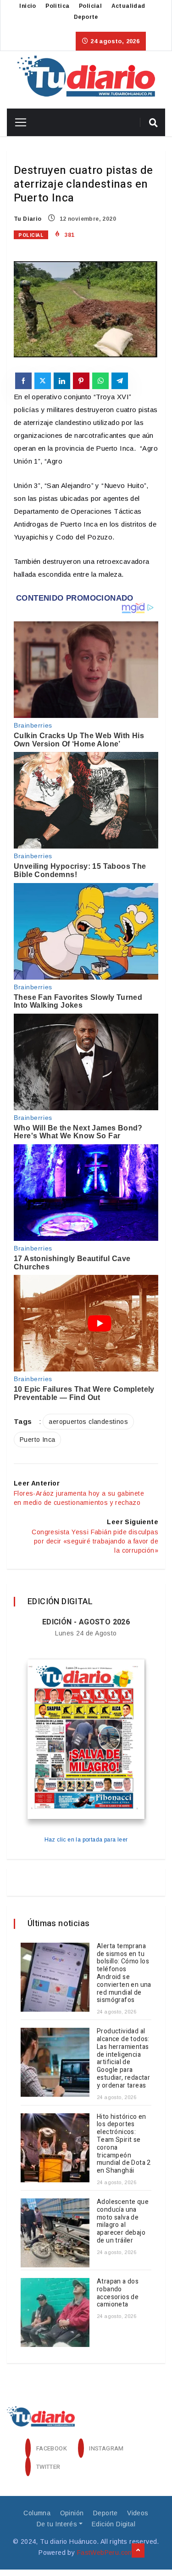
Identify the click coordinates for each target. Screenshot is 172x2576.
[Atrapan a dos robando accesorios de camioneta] (55, 2312)
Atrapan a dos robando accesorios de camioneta (118, 2293)
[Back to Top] (138, 2551)
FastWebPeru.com (105, 2553)
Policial (90, 6)
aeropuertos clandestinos (88, 1422)
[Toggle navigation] (17, 122)
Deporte (86, 17)
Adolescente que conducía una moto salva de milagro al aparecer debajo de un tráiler (123, 2221)
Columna (37, 2513)
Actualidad (128, 6)
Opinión (72, 2513)
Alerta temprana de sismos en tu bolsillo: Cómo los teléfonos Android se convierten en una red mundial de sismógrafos (124, 1973)
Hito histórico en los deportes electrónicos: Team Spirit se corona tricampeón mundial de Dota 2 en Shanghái (124, 2144)
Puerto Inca (37, 1440)
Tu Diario (28, 219)
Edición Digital (114, 2524)
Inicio (28, 6)
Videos (138, 2513)
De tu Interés (57, 2524)
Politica (57, 6)
